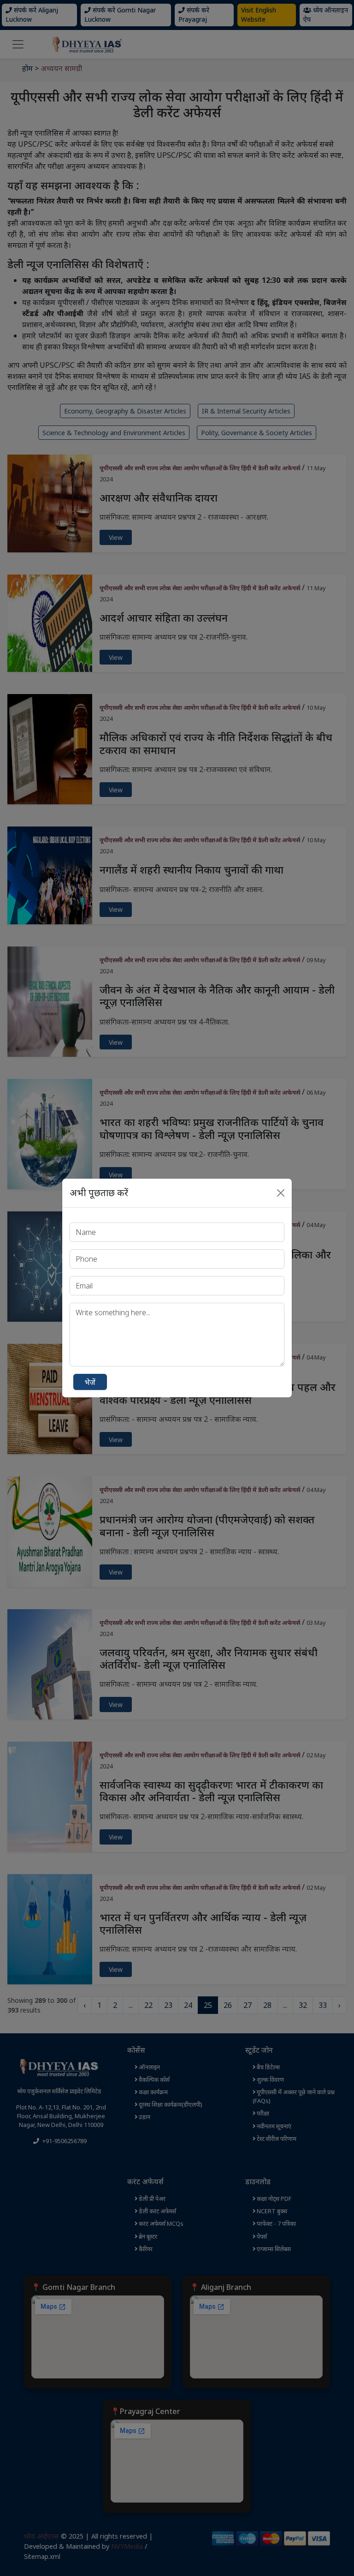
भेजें (90, 1382)
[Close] (281, 1193)
